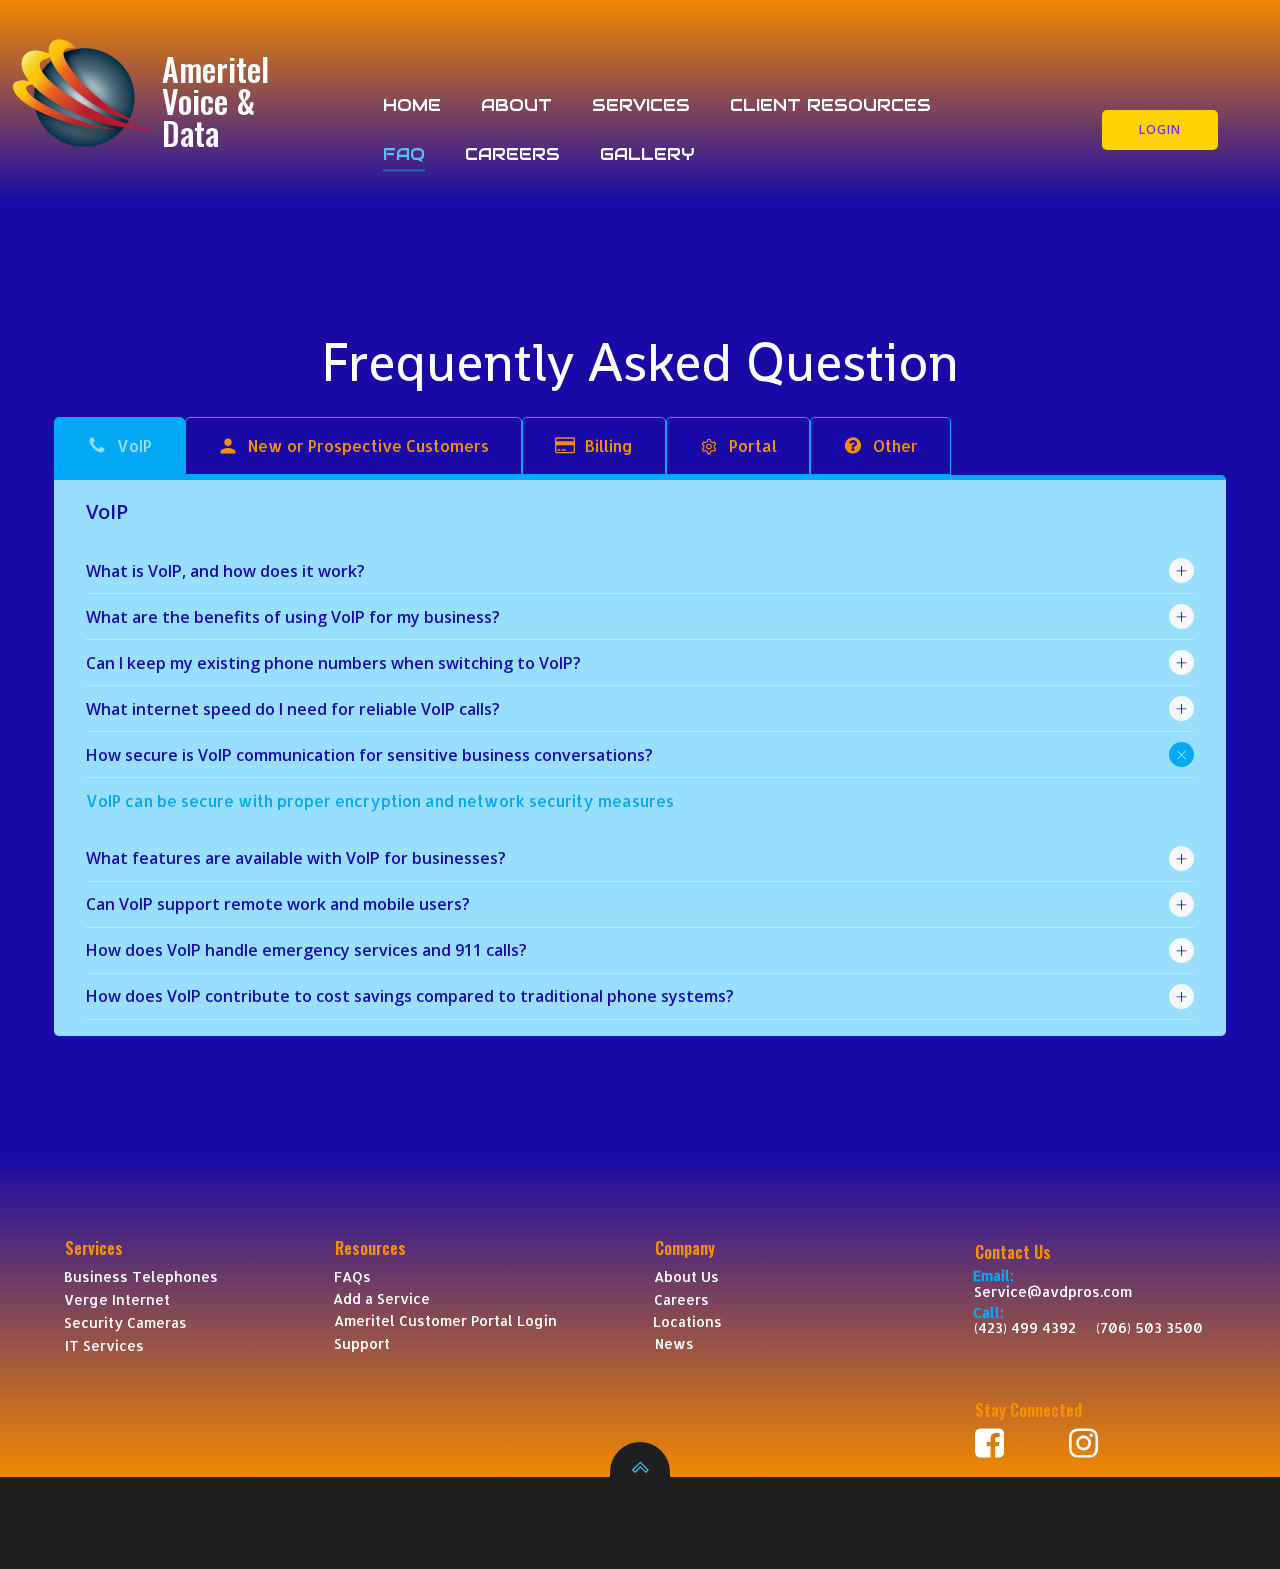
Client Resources (830, 105)
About (516, 105)
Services (641, 105)
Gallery (647, 154)
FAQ (404, 154)
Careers (512, 154)
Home (412, 105)
